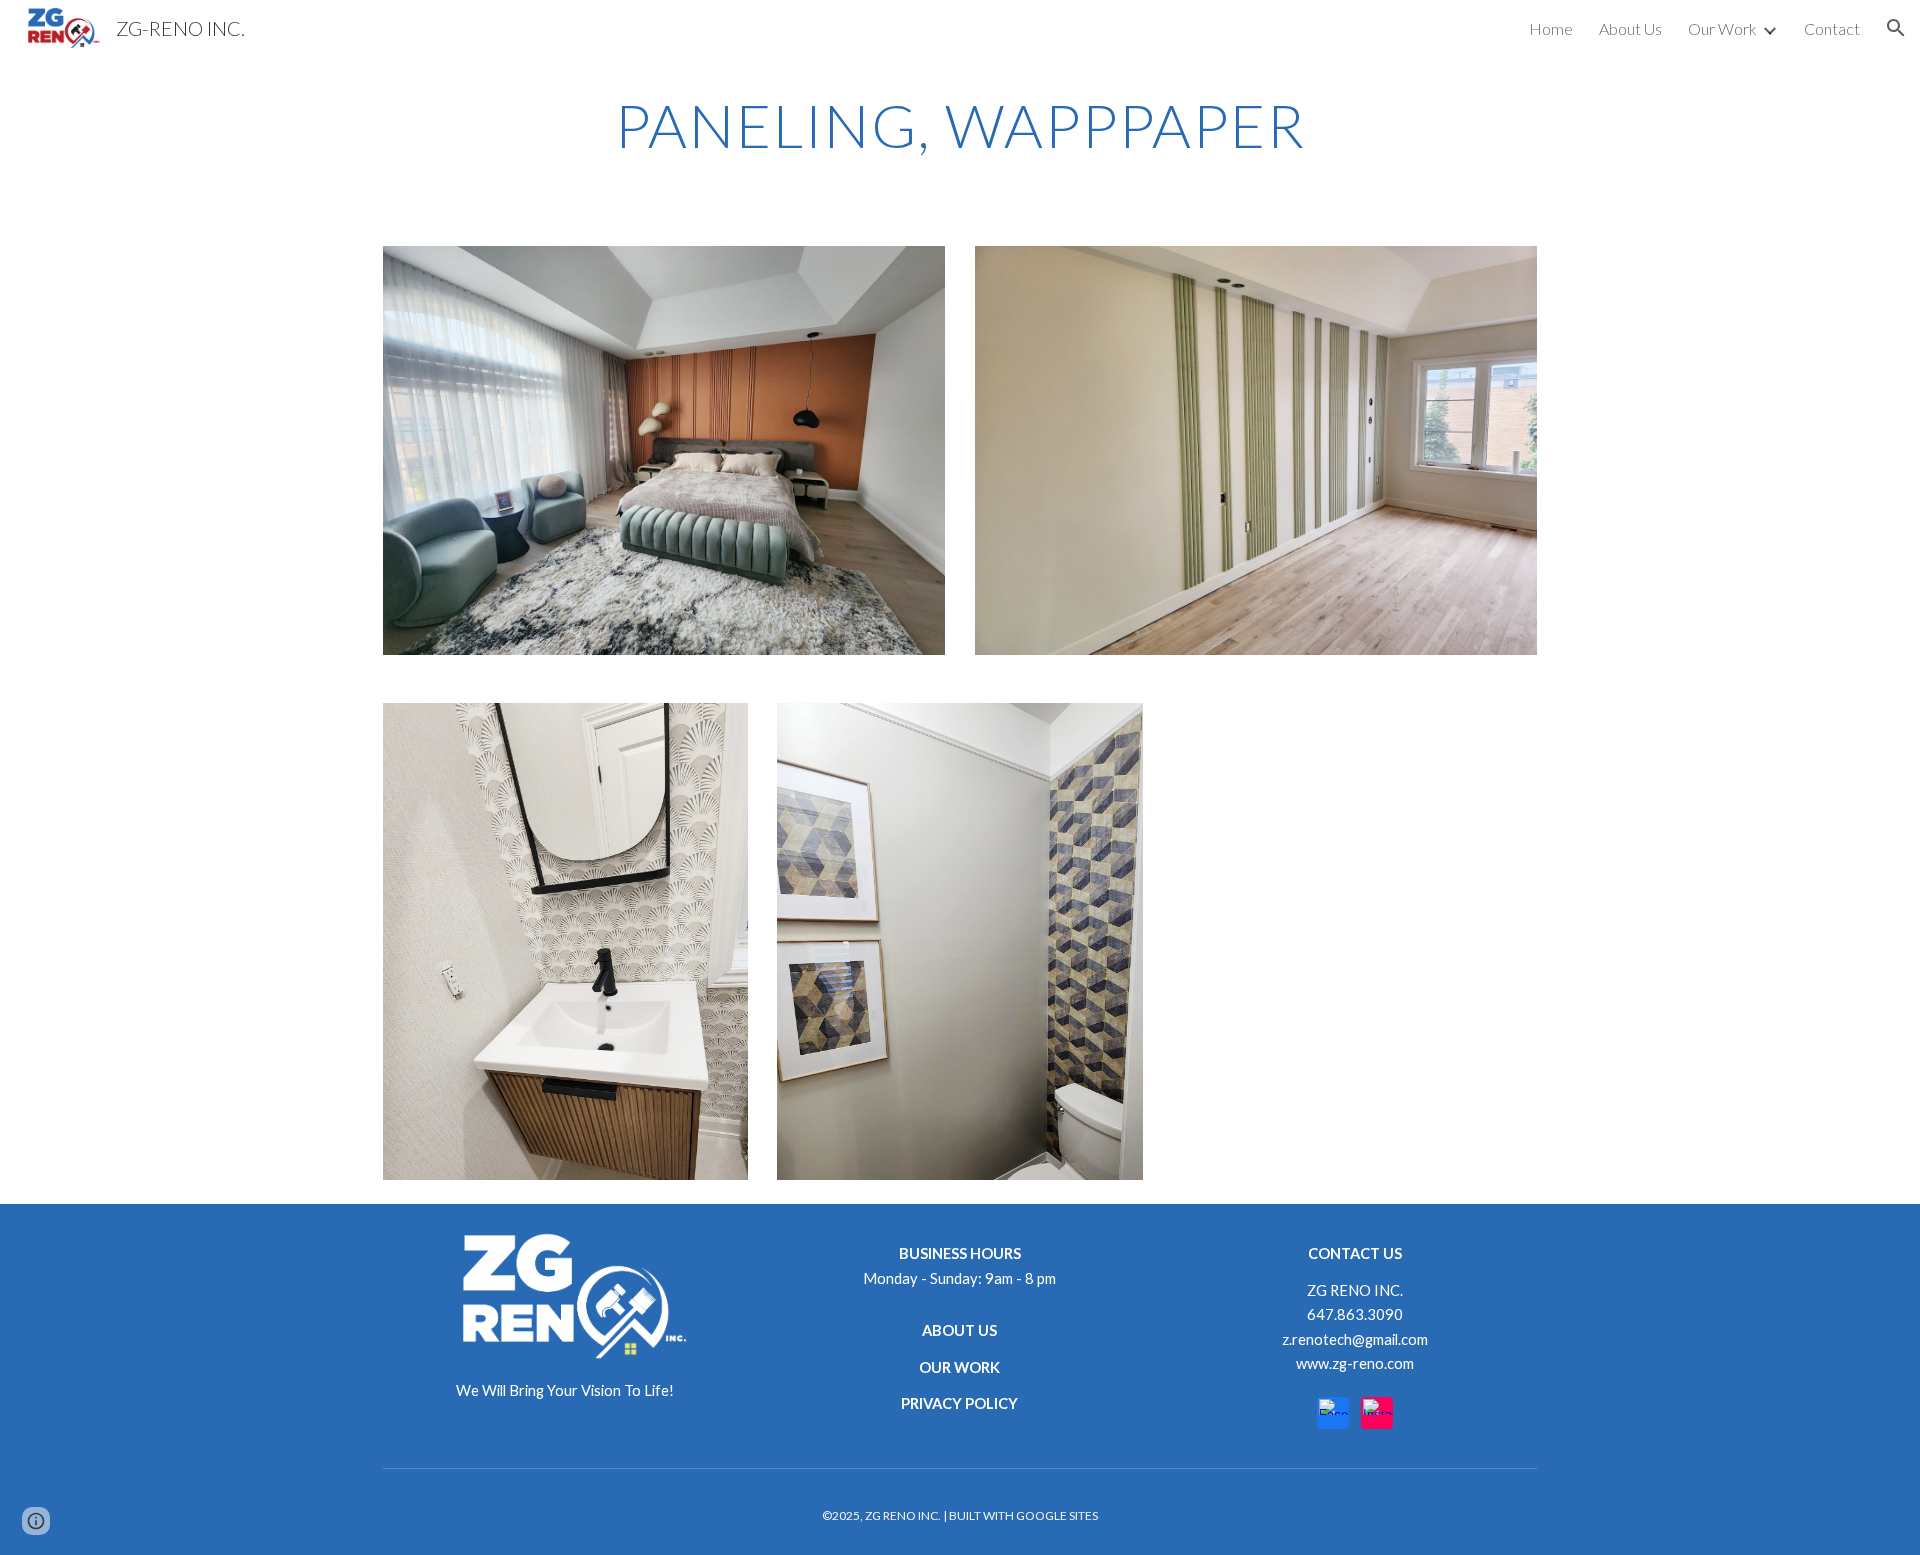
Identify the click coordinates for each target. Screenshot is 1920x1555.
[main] (960, 125)
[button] (1896, 28)
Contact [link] (1832, 28)
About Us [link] (1630, 28)
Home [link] (1551, 28)
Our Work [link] (1722, 28)
